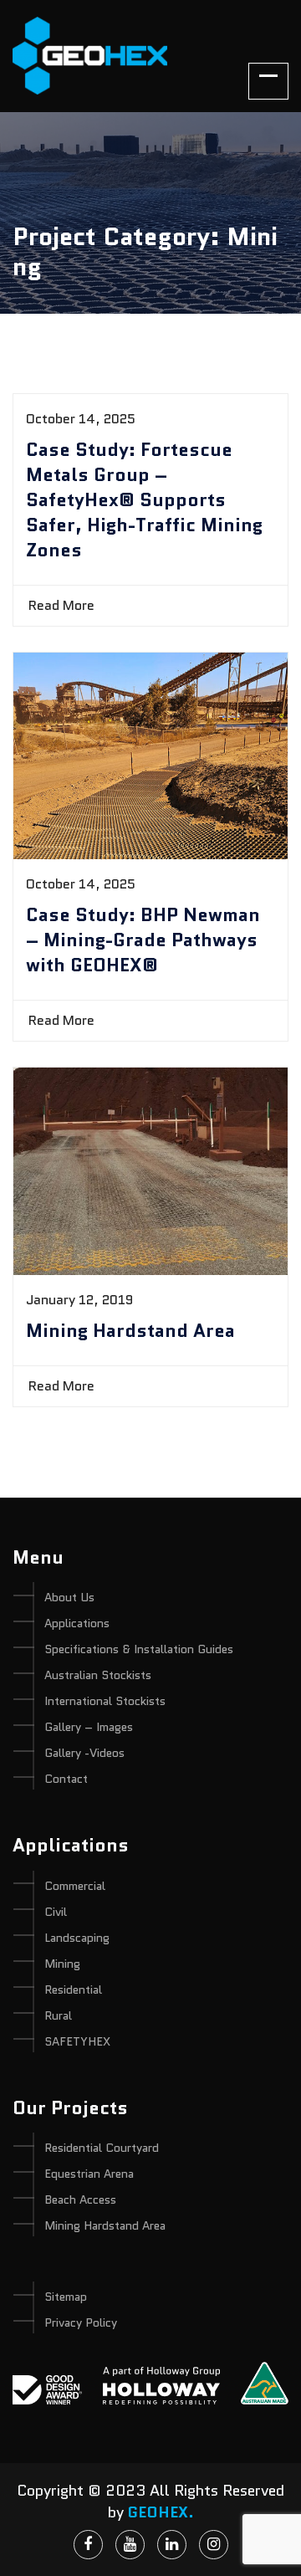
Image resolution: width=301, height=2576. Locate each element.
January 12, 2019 (79, 1300)
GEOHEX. (161, 2512)
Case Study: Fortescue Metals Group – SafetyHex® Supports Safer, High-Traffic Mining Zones (144, 500)
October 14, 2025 (81, 419)
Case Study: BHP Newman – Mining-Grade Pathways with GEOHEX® (143, 940)
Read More (63, 605)
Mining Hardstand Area (130, 1331)
